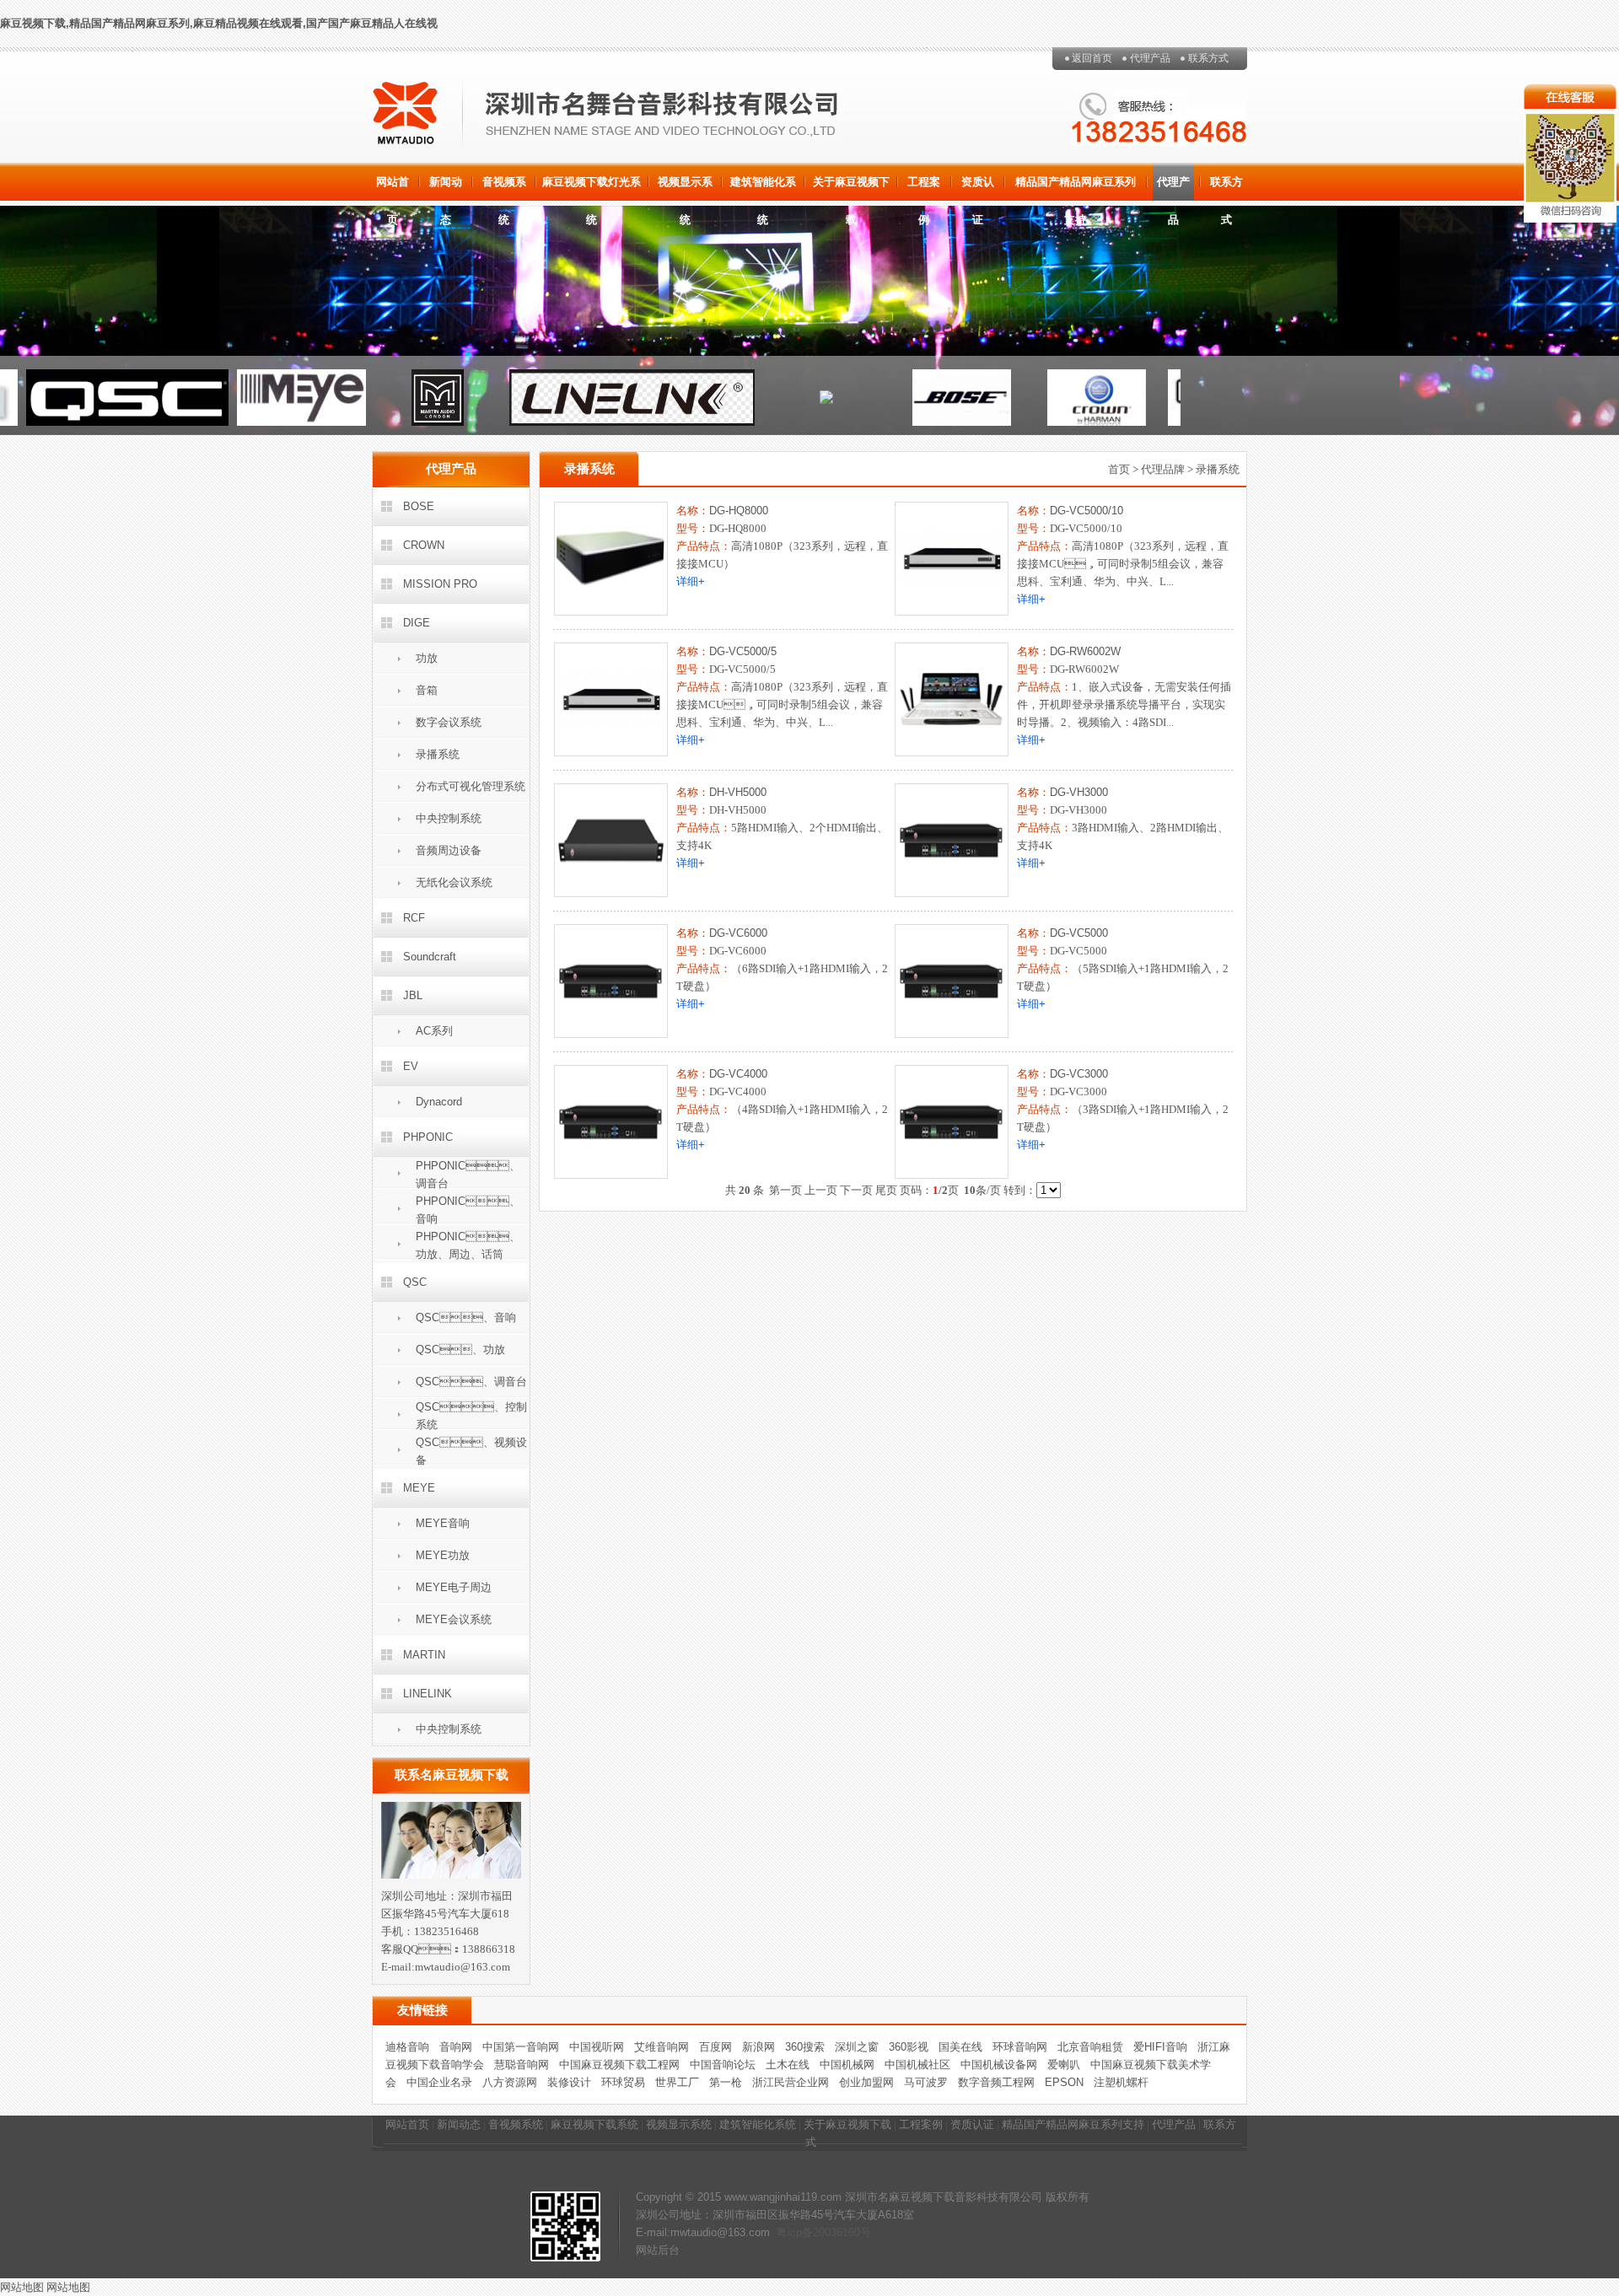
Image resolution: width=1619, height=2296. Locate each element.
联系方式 (1208, 58)
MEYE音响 (443, 1523)
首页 (1119, 469)
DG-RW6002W (1085, 651)
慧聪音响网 (522, 2065)
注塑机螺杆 (1121, 2082)
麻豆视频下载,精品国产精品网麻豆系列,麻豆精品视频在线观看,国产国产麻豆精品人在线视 (219, 23)
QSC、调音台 (471, 1382)
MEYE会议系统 (454, 1619)
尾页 (886, 1190)
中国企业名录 (439, 2082)
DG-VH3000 (1079, 792)
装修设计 (569, 2082)
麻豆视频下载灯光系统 (592, 188)
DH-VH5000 (738, 792)
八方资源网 (510, 2082)
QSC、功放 (460, 1350)
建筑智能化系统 (763, 188)
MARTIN (424, 1655)
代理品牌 (1163, 469)
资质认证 (978, 188)
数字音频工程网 (996, 2082)
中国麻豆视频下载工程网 (619, 2065)
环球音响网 (1020, 2047)
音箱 (427, 690)
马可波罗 (926, 2082)
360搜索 (805, 2047)
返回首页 (1092, 58)
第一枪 (726, 2082)
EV (411, 1066)
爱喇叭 (1064, 2065)
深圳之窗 (857, 2047)
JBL (413, 995)
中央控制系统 (449, 818)
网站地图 (22, 2287)
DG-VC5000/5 (743, 651)
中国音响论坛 (723, 2065)
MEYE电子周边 (454, 1587)
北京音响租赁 (1090, 2047)
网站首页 (393, 188)
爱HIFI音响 (1160, 2047)
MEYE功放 (443, 1555)
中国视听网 (597, 2047)
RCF (414, 918)
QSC (415, 1282)
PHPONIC (428, 1137)
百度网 (715, 2047)
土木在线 (788, 2065)
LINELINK (428, 1694)
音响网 (456, 2047)
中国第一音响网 (521, 2047)
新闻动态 (446, 188)
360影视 (909, 2047)
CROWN (424, 545)
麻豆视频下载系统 (594, 2124)
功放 (427, 658)
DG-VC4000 (738, 1074)
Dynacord (439, 1102)
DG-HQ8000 (739, 511)
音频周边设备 (449, 850)
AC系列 (434, 1031)
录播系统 (438, 754)
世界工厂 (677, 2082)
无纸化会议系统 (454, 882)
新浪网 (758, 2047)
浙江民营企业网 (791, 2082)
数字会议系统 (449, 722)
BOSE (419, 506)
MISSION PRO (440, 584)
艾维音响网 (662, 2047)
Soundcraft (430, 957)
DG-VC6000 (738, 933)
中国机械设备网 (999, 2065)
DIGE (417, 623)
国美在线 (960, 2047)
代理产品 (1150, 58)
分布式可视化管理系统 (471, 786)
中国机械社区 (917, 2065)
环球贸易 (623, 2082)
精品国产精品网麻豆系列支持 (1076, 188)
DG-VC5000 (1079, 933)
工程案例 (924, 188)
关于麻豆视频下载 (851, 188)
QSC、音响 (466, 1317)
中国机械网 (847, 2065)
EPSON (1064, 2082)
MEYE (419, 1488)
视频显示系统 (685, 188)
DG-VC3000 (1079, 1074)
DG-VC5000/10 (1087, 511)
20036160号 (842, 2232)
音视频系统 (504, 188)
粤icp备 (795, 2232)
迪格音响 (407, 2047)
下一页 (856, 1190)
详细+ (691, 581)
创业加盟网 (866, 2082)
